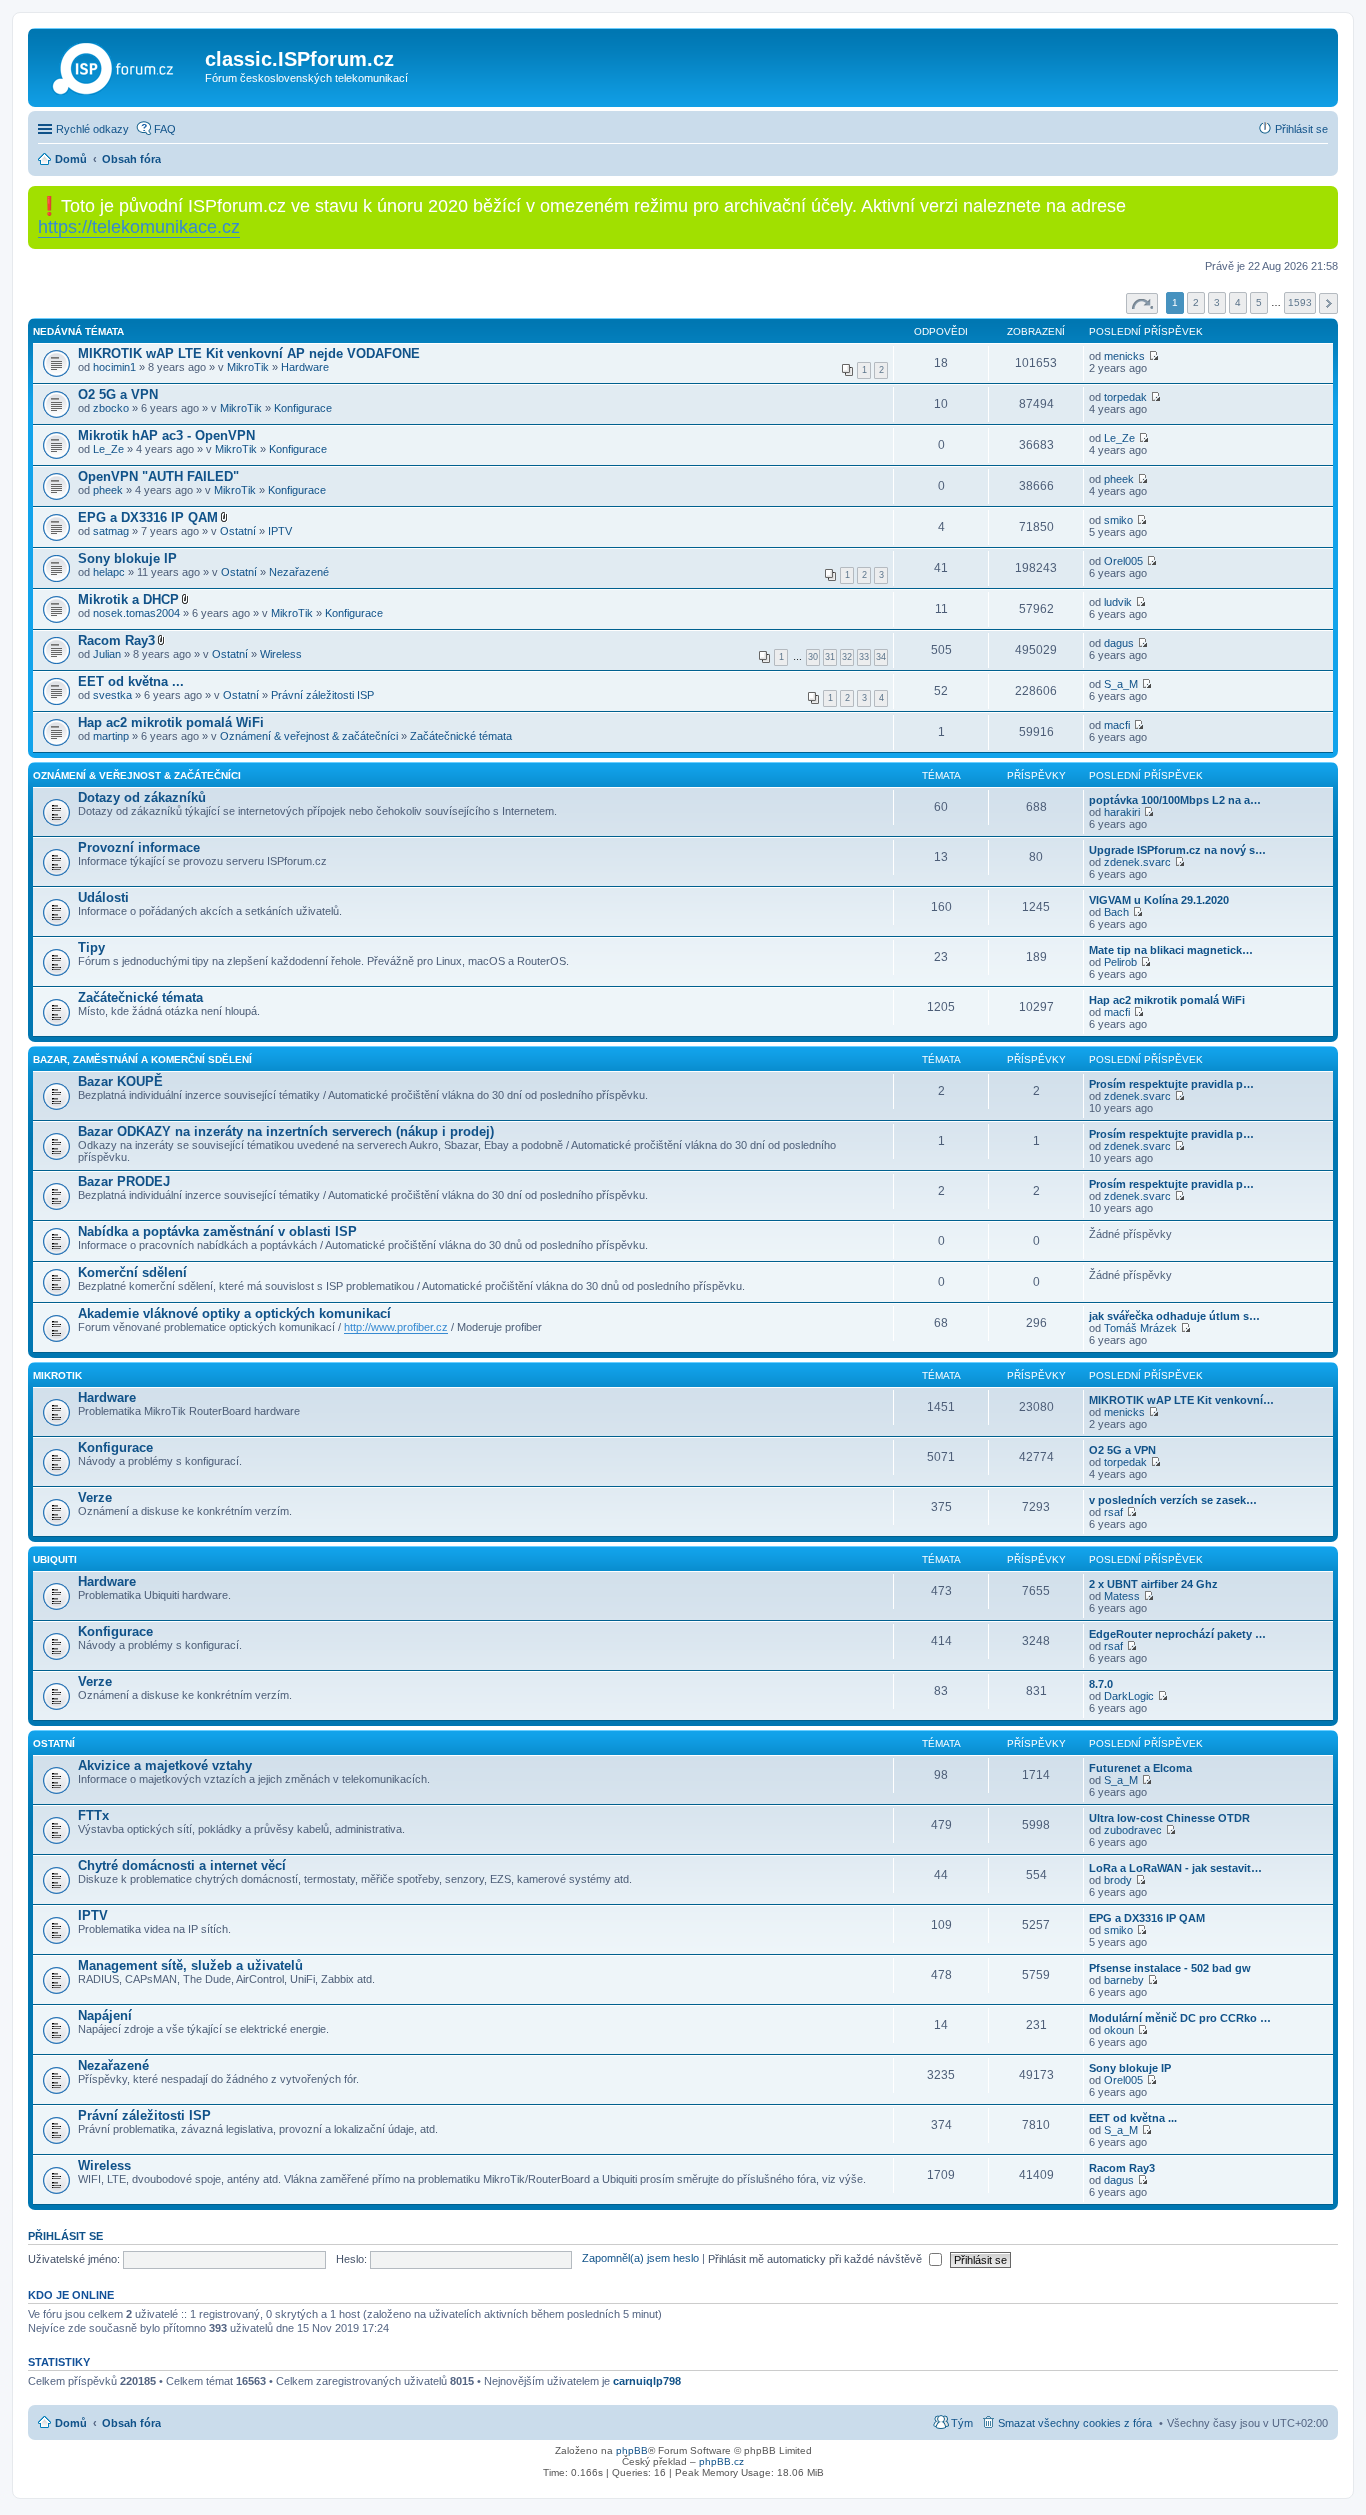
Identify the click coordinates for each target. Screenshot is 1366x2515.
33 (864, 657)
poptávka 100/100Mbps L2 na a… (1175, 800)
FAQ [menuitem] (165, 129)
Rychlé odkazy (92, 129)
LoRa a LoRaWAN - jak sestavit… (1175, 1868)
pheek (108, 490)
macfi (1117, 725)
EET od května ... (131, 681)
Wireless (281, 654)
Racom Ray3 (116, 640)
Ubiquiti (55, 1559)
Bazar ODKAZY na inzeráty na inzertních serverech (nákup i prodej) (286, 1131)
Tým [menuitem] (962, 2423)
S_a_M (1121, 684)
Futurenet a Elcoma (1140, 1768)
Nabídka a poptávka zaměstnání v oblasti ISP (217, 1231)
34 (881, 657)
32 (847, 657)
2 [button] (1196, 302)
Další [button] (1328, 303)
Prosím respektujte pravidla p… (1171, 1084)
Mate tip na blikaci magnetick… (1171, 950)
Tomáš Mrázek (1140, 1328)
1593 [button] (1300, 302)
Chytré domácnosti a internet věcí (182, 1865)
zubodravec (1133, 1830)
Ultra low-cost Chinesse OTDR (1169, 1818)
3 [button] (1217, 302)
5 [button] (1259, 302)
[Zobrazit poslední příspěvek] (1148, 812)
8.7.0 (1101, 1684)
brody (1118, 1880)
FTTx (93, 1815)
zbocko (111, 408)
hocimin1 (114, 367)
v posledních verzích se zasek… (1173, 1500)
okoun (1119, 2030)
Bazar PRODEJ (124, 1181)
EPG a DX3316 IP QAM (148, 517)
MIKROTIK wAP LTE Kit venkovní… (1181, 1400)
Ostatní (238, 531)
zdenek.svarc (1137, 862)
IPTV (280, 531)
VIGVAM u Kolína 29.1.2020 (1159, 900)
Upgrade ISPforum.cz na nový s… (1177, 850)
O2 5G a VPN (118, 394)
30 (813, 657)
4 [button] (1238, 302)
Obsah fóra (131, 2423)
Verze (95, 1497)
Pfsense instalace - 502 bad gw (1170, 1968)
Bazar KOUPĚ (120, 1081)
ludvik (1118, 602)
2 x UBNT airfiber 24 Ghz (1153, 1584)
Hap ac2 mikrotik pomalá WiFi (171, 722)
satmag (111, 531)
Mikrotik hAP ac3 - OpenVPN (166, 435)
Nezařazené (299, 572)
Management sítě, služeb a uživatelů (190, 1965)
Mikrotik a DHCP (128, 599)
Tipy (91, 947)
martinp (111, 736)
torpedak (1125, 397)
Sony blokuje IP (127, 558)
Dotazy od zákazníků (142, 797)
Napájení (105, 2015)
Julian (107, 654)
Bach (1116, 912)
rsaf (1113, 1512)
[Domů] (119, 65)
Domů (71, 2423)
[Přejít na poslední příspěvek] (1153, 356)
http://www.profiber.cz (396, 1327)
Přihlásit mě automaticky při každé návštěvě (816, 2259)
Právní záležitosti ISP (322, 695)
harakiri (1122, 812)
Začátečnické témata (461, 736)
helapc (109, 572)
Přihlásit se (65, 2236)
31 (830, 657)
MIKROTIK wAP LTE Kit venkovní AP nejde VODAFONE (249, 353)
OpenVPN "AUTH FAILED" (158, 476)
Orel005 (1123, 561)
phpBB (632, 2450)
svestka (112, 695)
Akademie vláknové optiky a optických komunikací (234, 1313)
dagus (1119, 643)
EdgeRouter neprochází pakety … (1177, 1634)
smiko (1118, 520)
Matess (1122, 1596)
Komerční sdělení (132, 1272)
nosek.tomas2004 (136, 613)
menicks (1124, 356)
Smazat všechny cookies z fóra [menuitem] (1075, 2423)
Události (103, 897)
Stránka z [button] (1142, 303)
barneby (1124, 1980)
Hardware (305, 367)
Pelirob (1120, 962)
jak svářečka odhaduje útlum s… (1174, 1316)
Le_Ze (108, 449)
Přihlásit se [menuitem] (1301, 129)
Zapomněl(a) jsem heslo (640, 2259)
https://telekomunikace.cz (139, 227)
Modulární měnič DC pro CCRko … (1180, 2018)
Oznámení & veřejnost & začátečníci (309, 736)
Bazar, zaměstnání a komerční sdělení (142, 1059)
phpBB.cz (721, 2461)
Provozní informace (139, 847)
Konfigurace (303, 408)
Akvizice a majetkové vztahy (165, 1765)
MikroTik (248, 367)
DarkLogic (1129, 1696)
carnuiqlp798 (647, 2381)
